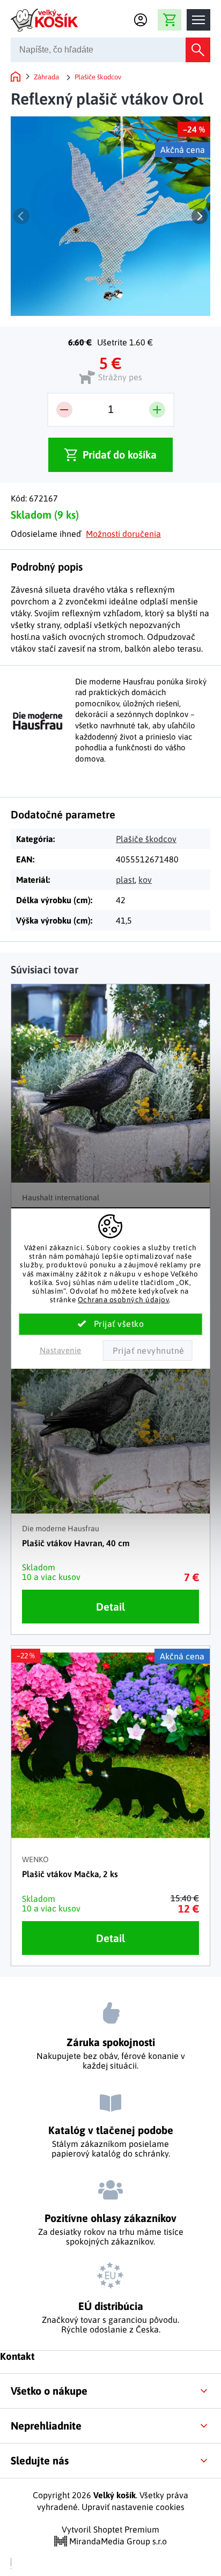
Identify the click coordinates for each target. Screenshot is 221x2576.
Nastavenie (61, 1350)
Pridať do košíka (120, 455)
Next (200, 216)
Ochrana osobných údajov (124, 1300)
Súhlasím (111, 1324)
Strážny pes (120, 377)
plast (125, 880)
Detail (110, 1607)
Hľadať (198, 50)
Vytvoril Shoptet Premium (110, 2529)
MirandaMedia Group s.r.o (117, 2541)
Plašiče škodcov (146, 839)
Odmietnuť (148, 1350)
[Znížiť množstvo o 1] (64, 410)
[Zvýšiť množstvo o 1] (157, 410)
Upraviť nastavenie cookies (133, 2507)
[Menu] (198, 20)
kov (145, 880)
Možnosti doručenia (123, 534)
